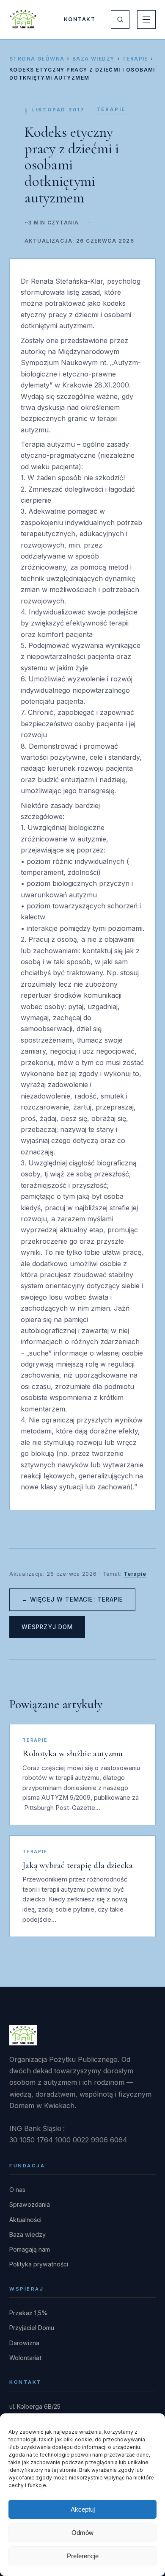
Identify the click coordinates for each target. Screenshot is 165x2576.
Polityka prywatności (39, 2264)
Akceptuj (83, 2509)
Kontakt (80, 19)
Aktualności (25, 2220)
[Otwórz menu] (146, 19)
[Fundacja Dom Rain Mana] (23, 19)
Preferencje (83, 2556)
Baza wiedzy (93, 59)
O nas (17, 2190)
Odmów (82, 2533)
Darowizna (24, 2343)
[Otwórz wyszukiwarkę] (120, 19)
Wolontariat (25, 2358)
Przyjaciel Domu (32, 2328)
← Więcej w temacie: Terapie (72, 1599)
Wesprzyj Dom (47, 1627)
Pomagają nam (30, 2249)
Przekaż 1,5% (29, 2313)
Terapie (135, 59)
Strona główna (37, 59)
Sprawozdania (30, 2204)
